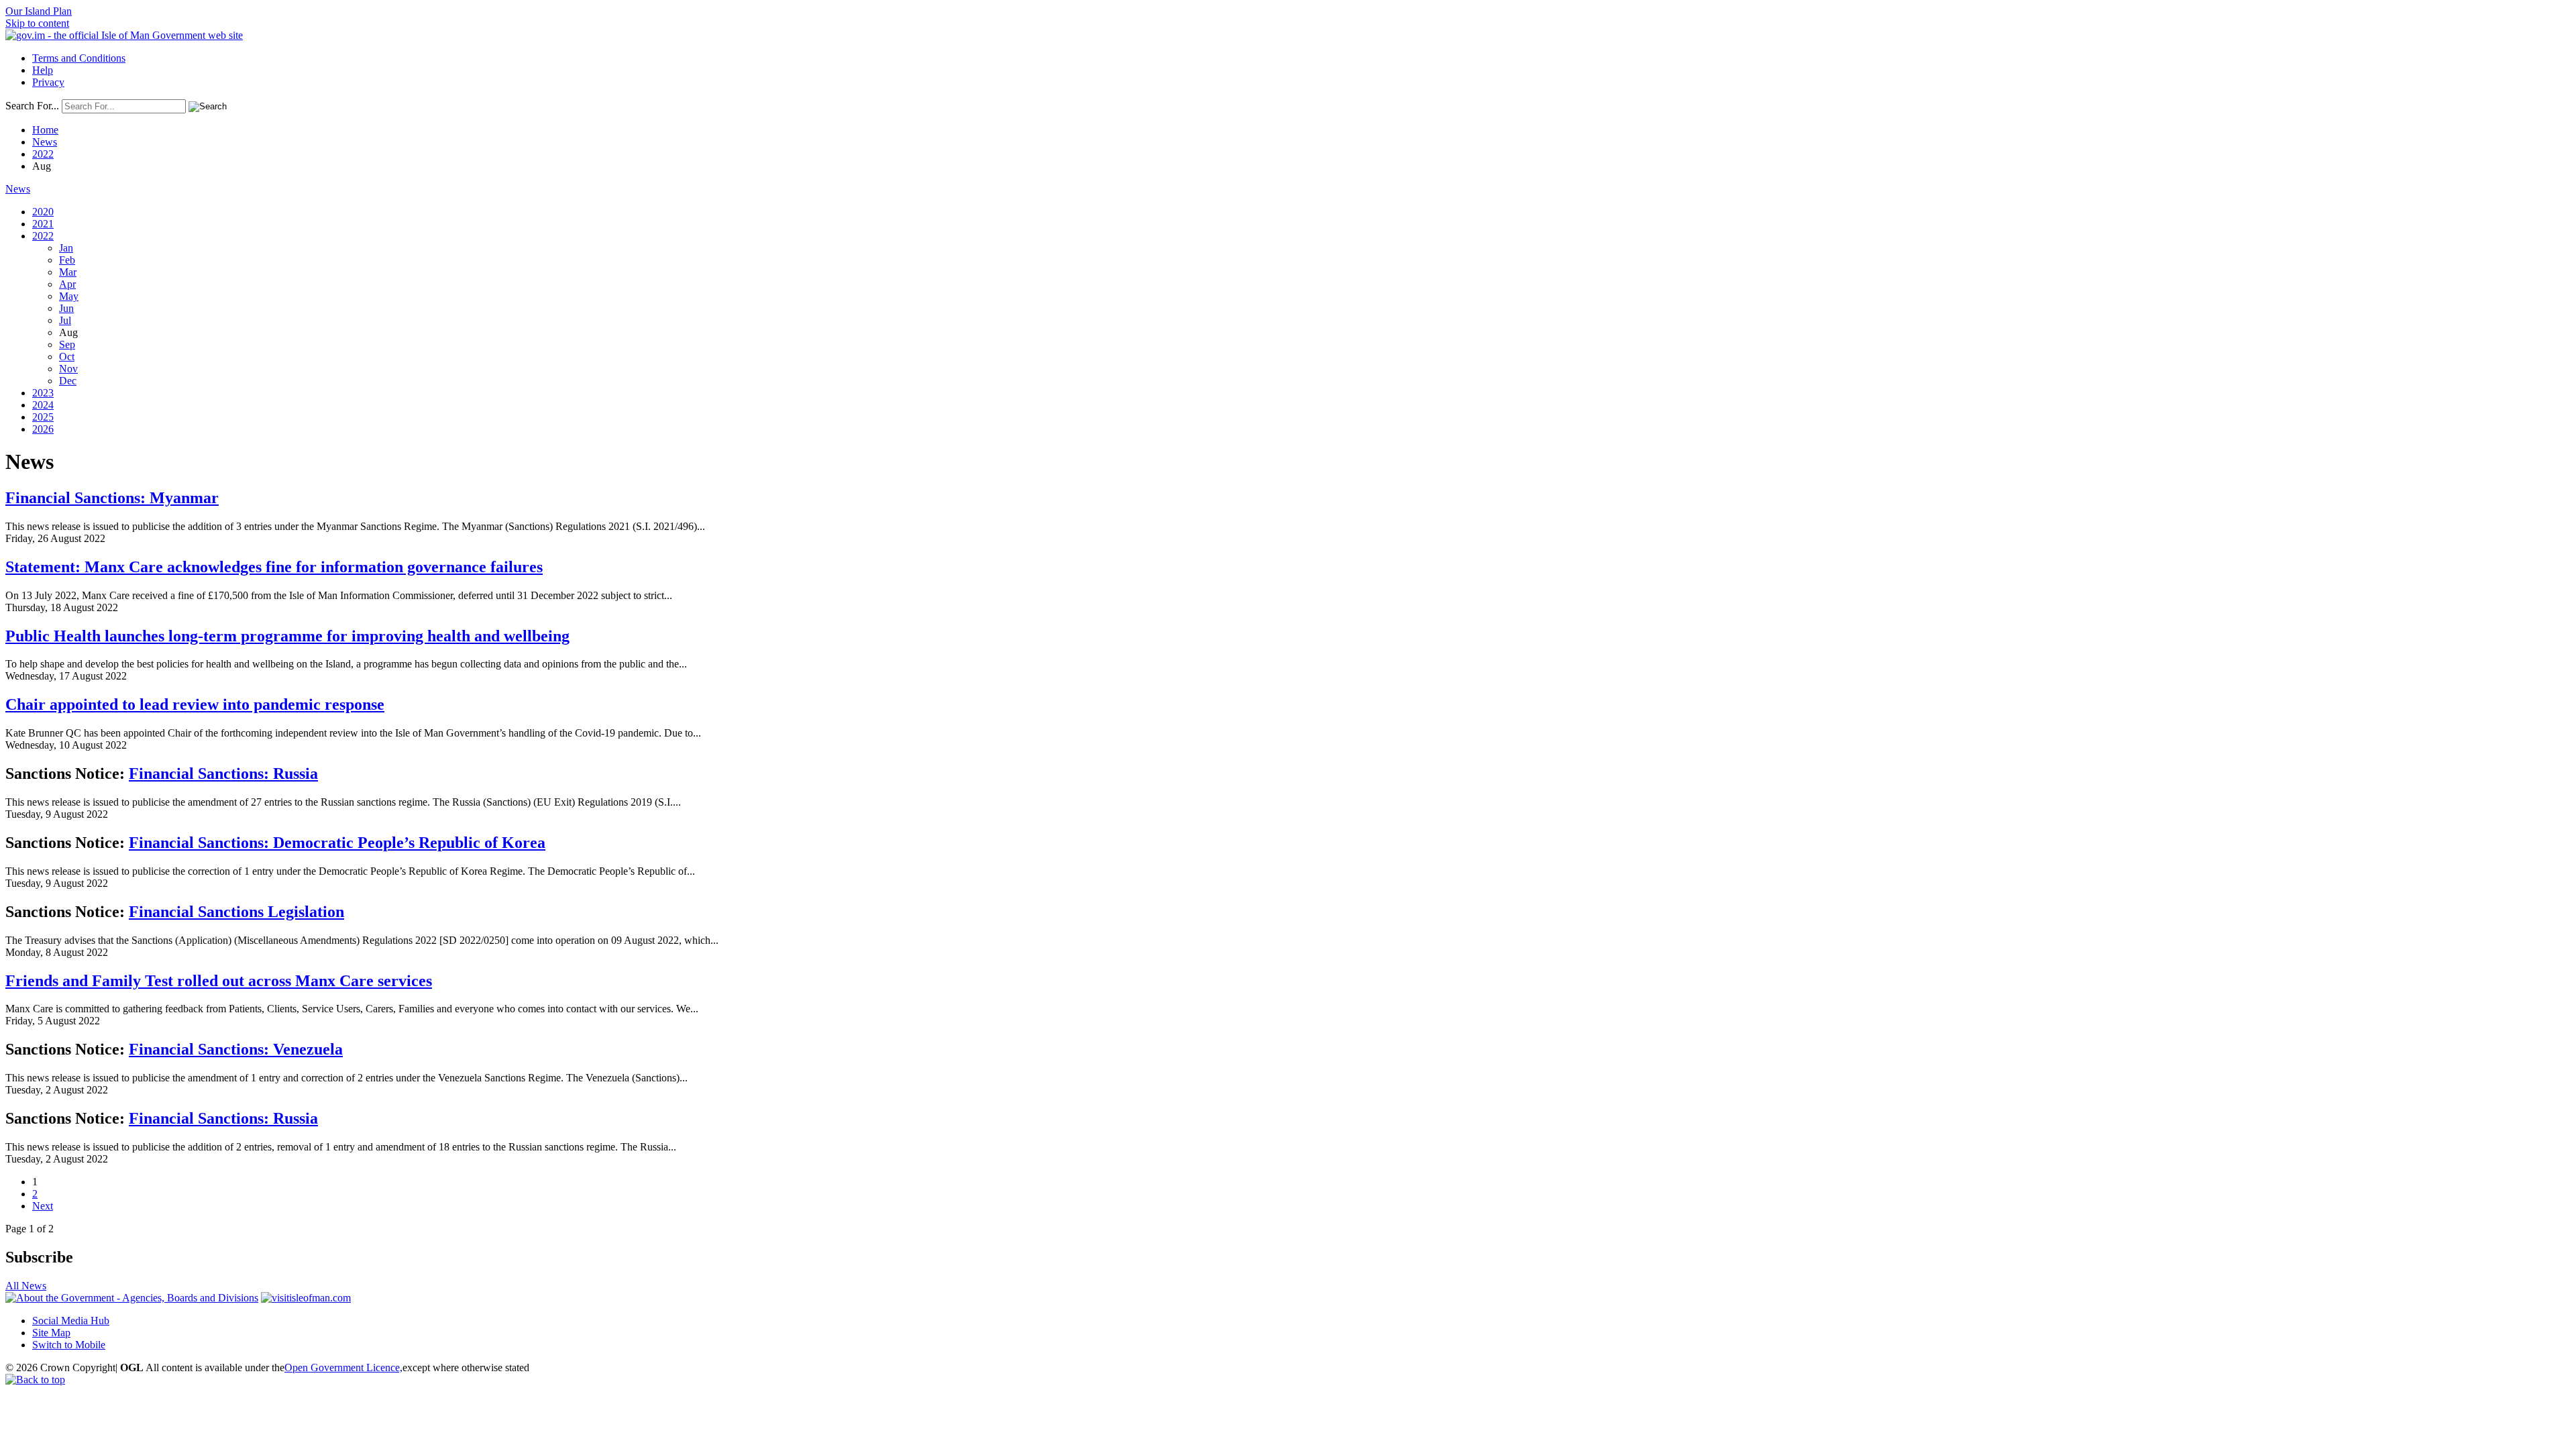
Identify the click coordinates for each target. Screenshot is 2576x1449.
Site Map (51, 1333)
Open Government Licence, (343, 1367)
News (45, 142)
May (69, 296)
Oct (67, 357)
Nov (68, 369)
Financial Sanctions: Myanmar (112, 498)
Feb (67, 260)
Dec (68, 381)
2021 (43, 224)
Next (43, 1206)
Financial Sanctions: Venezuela (236, 1049)
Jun (66, 308)
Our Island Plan (39, 11)
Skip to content (37, 23)
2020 (43, 212)
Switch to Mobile (69, 1345)
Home (45, 130)
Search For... (32, 106)
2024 (43, 405)
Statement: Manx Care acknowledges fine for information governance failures (274, 567)
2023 (43, 393)
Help (43, 70)
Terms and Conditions (79, 58)
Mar (68, 272)
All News (26, 1286)
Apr (67, 284)
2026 (43, 429)
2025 (43, 417)
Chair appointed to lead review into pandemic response (195, 704)
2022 (43, 154)
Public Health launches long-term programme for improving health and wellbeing (287, 636)
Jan (66, 248)
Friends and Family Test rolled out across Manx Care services (219, 981)
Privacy (48, 82)
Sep (67, 344)
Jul (65, 320)
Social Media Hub (71, 1321)
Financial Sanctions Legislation (236, 912)
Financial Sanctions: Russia (223, 773)
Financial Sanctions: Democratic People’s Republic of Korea (337, 843)
